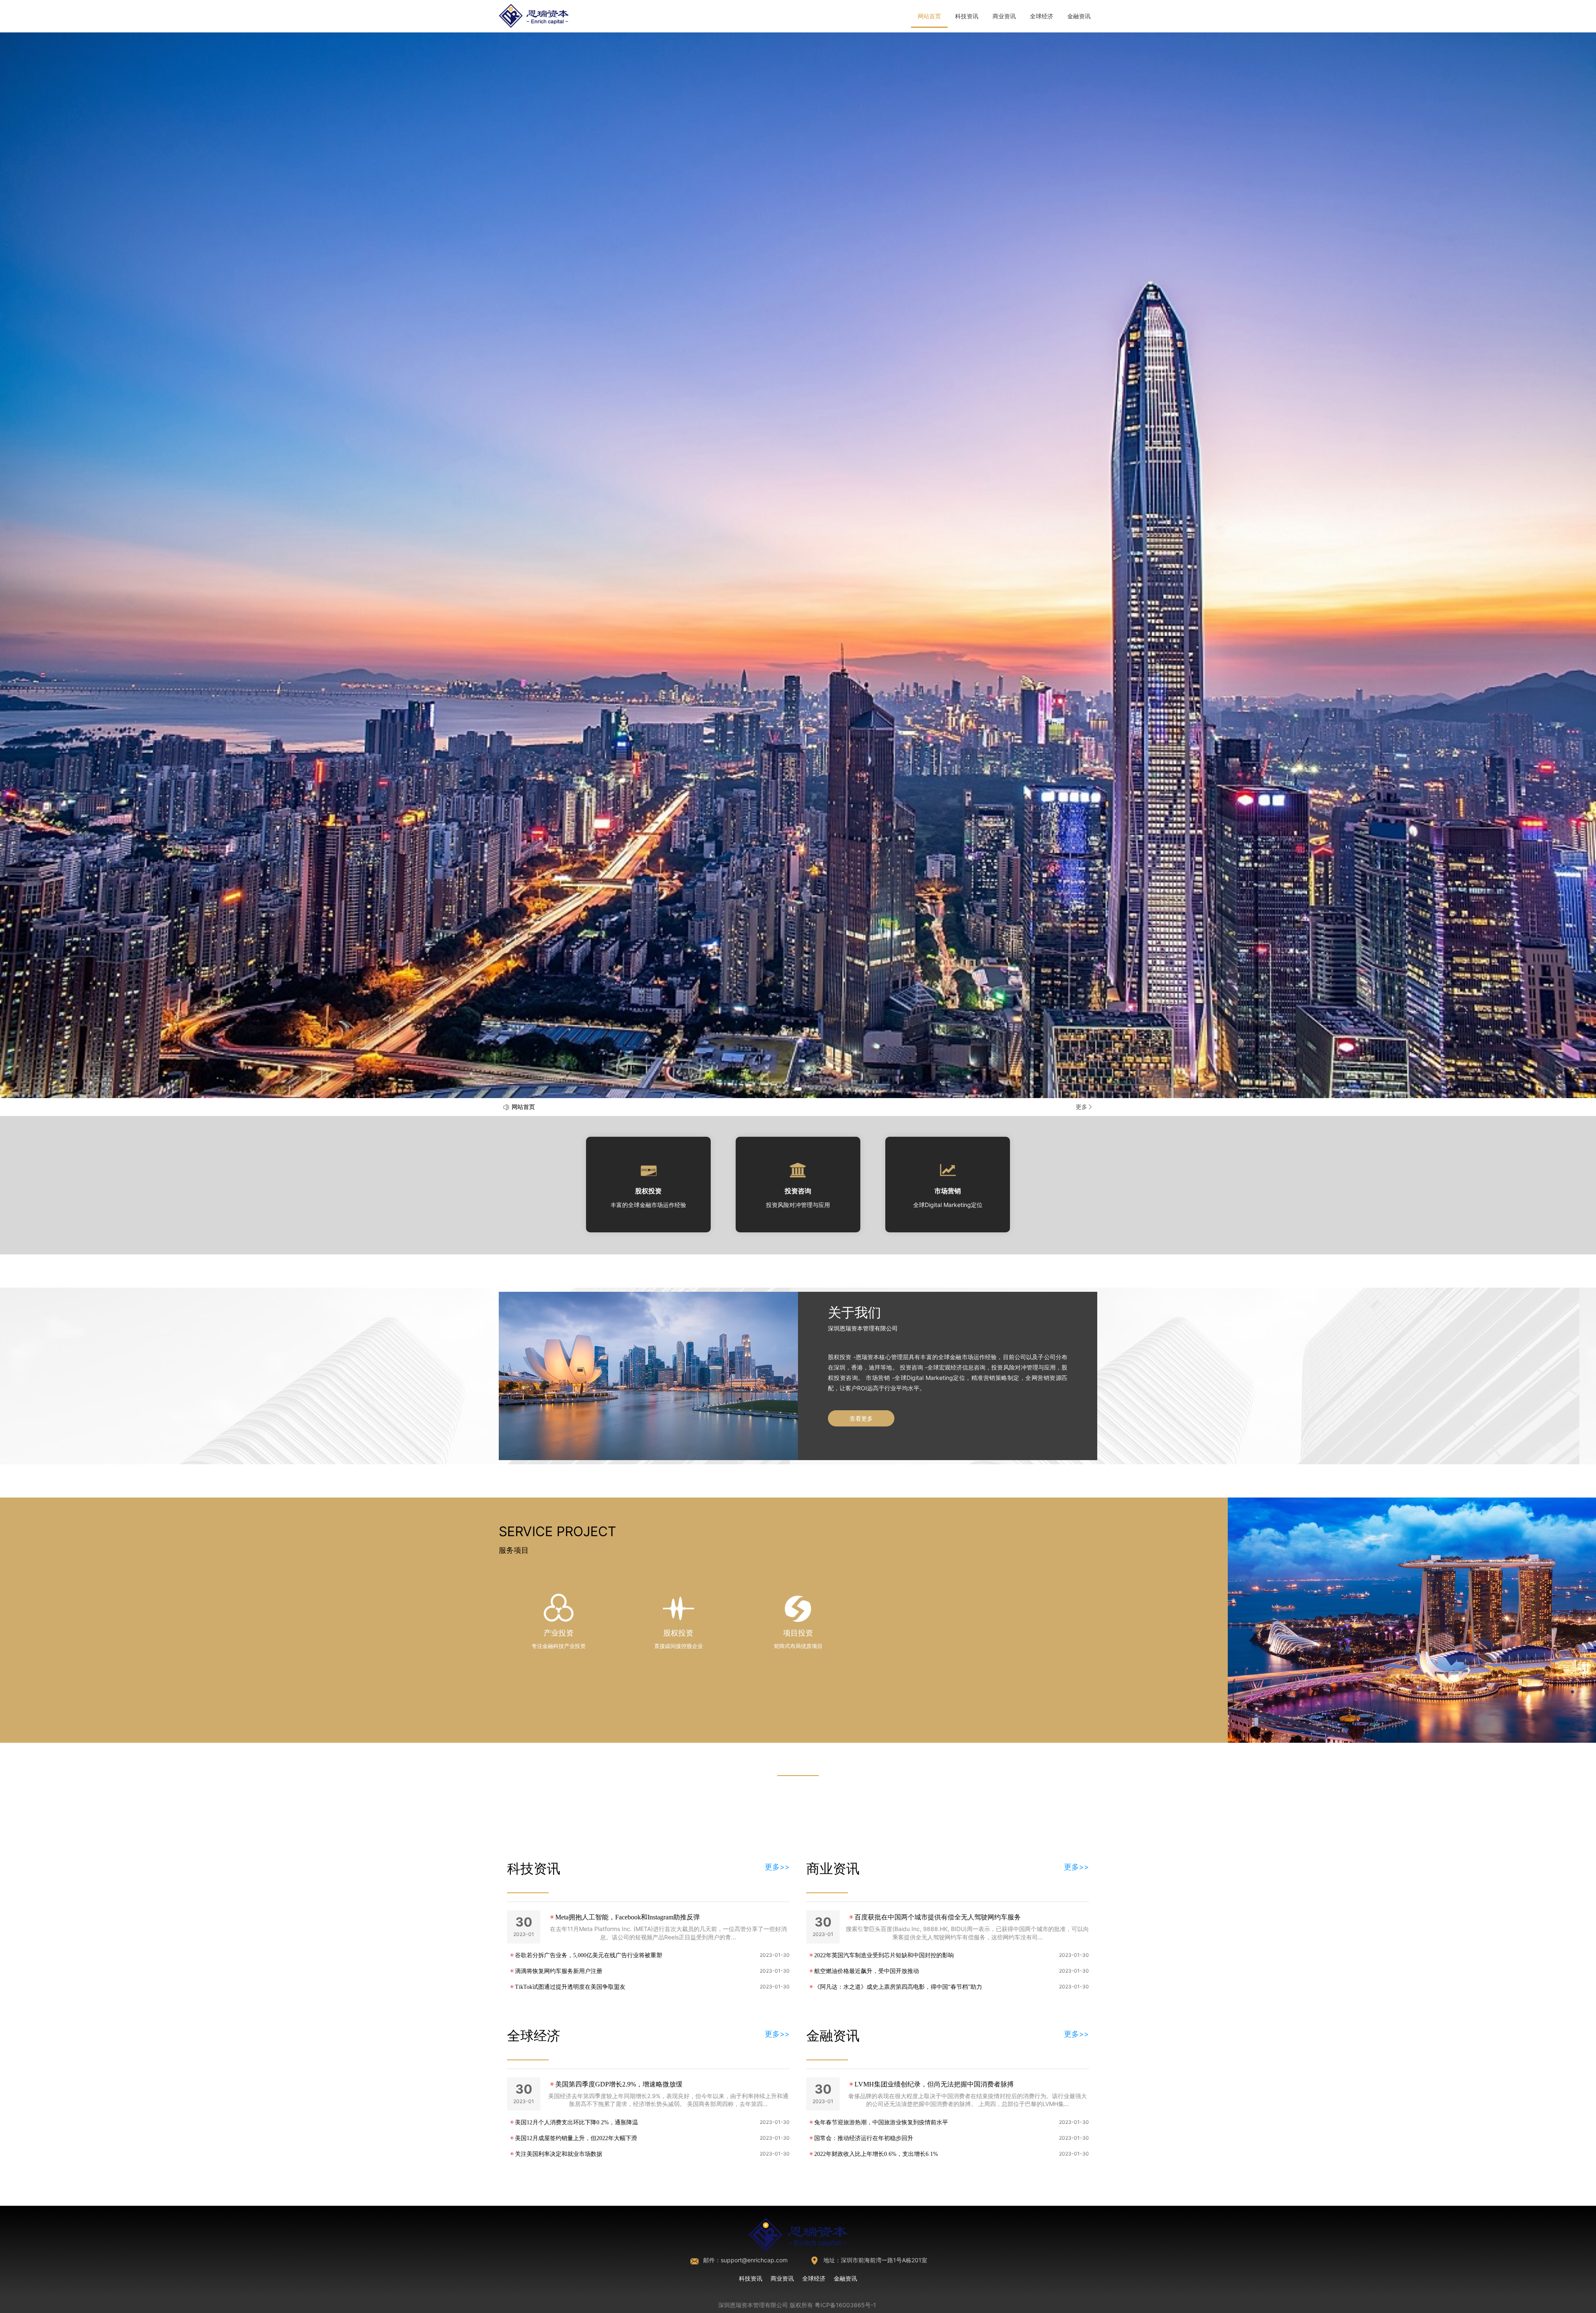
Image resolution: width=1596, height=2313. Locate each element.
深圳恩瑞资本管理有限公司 (753, 2305)
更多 (1081, 1107)
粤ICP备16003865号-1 (845, 2305)
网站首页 (929, 16)
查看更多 (861, 1418)
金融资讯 (1079, 16)
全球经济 (1042, 16)
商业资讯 (1004, 16)
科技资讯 (967, 16)
